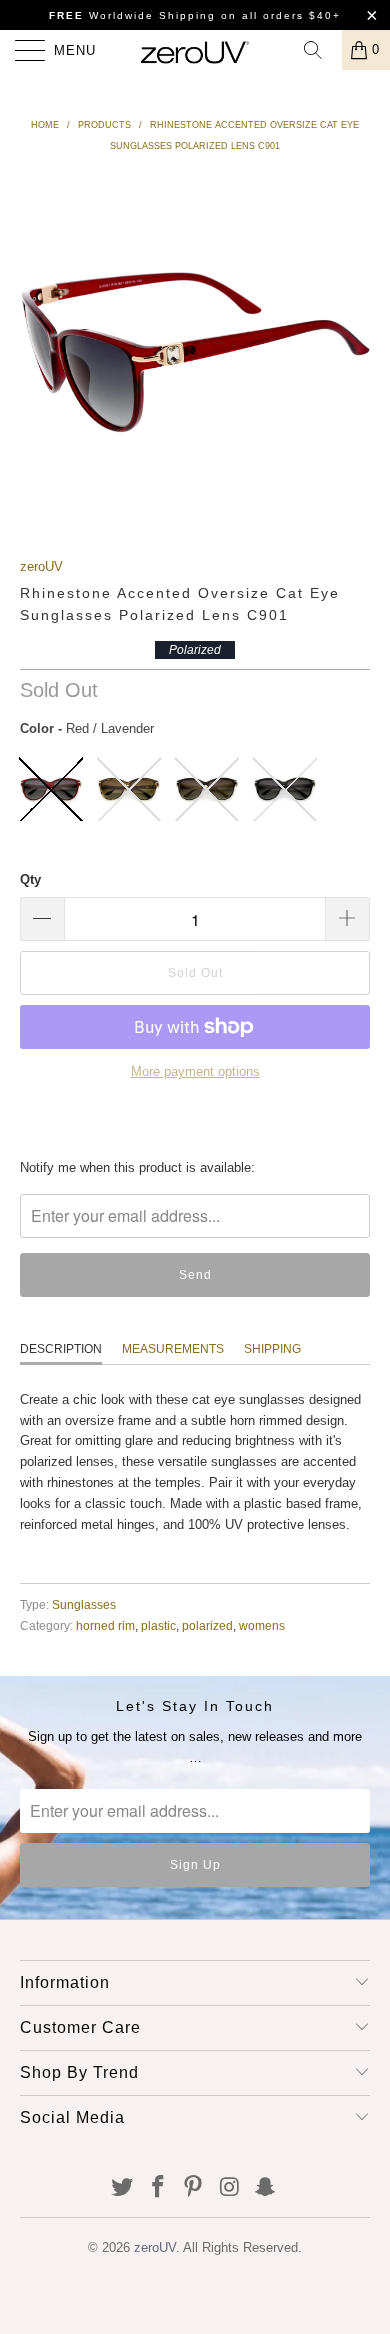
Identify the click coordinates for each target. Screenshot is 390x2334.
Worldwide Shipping (132, 15)
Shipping (272, 1349)
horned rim (105, 1625)
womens (262, 1625)
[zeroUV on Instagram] (230, 2188)
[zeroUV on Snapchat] (266, 2188)
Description (61, 1349)
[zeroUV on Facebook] (158, 2188)
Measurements (173, 1349)
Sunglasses (84, 1604)
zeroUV (41, 566)
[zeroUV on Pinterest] (194, 2188)
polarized (207, 1625)
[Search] (320, 50)
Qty (30, 879)
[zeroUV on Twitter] (123, 2188)
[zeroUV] (195, 50)
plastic (158, 1625)
